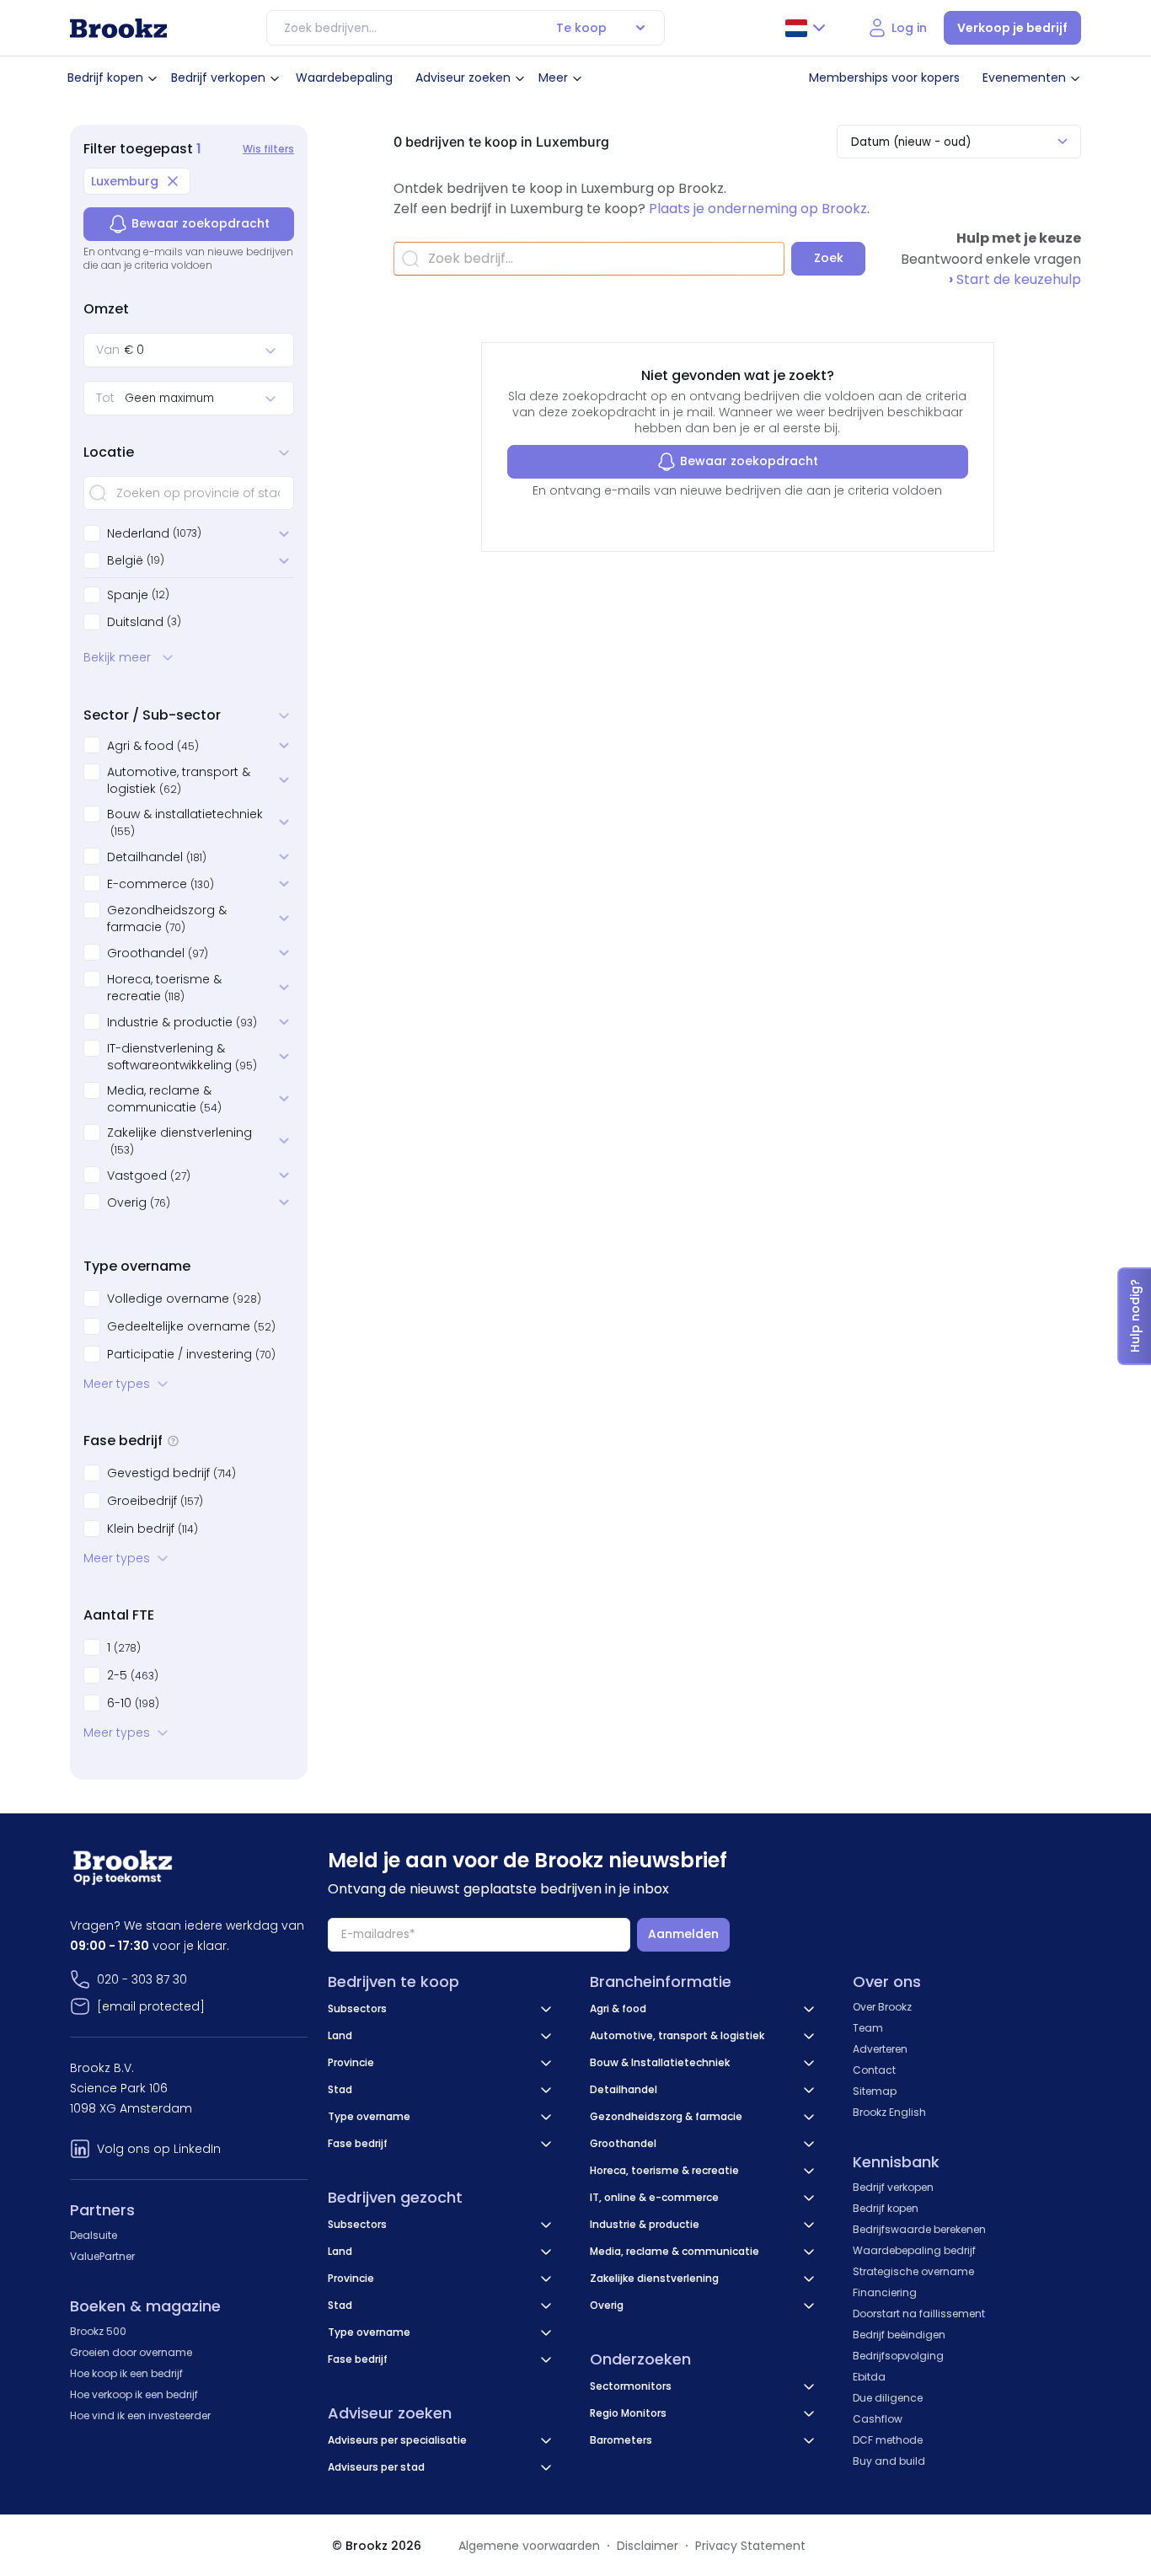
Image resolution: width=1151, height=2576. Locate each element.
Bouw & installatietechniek (185, 822)
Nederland (138, 533)
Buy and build (889, 2461)
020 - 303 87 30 (142, 1979)
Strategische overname (913, 2271)
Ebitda (869, 2377)
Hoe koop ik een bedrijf (126, 2373)
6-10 (133, 1703)
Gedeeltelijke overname (191, 1326)
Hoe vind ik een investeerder (140, 2415)
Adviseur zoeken (463, 78)
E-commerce (161, 884)
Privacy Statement (750, 2546)
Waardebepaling (344, 78)
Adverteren (880, 2049)
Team (868, 2028)
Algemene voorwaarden (529, 2546)
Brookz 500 (98, 2331)
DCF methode (888, 2440)
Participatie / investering (191, 1354)
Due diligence (888, 2398)
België (125, 560)
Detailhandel (157, 857)
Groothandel (158, 953)
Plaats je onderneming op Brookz (758, 209)
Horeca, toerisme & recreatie (164, 988)
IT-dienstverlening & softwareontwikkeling (182, 1057)
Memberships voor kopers (884, 78)
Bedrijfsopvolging (898, 2356)
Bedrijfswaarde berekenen (919, 2229)
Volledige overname (184, 1299)
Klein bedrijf (153, 1529)
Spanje (128, 595)
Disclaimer (648, 2546)
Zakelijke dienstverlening (179, 1141)
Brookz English (889, 2112)
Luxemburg (125, 181)
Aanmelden (683, 1934)
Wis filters (268, 149)
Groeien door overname (131, 2352)
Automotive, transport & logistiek (179, 780)
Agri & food (153, 746)
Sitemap (875, 2091)
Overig (139, 1202)
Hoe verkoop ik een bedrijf (134, 2394)
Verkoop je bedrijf (1012, 28)
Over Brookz (882, 2007)
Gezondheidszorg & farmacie (167, 918)
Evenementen (1024, 78)
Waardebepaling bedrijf (914, 2250)
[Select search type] (640, 28)
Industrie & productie (182, 1022)
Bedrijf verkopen (218, 78)
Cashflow (878, 2419)
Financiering (885, 2292)
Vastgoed (149, 1176)
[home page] (118, 28)
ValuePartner (102, 2256)
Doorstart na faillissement (919, 2314)
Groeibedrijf (155, 1501)
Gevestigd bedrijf (171, 1473)
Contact (874, 2070)
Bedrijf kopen (105, 78)
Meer (553, 78)
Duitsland (135, 622)
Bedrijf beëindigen (899, 2335)
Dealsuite (94, 2235)
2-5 (133, 1675)
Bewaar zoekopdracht (201, 223)
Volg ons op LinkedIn (159, 2149)
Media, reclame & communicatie (164, 1099)
